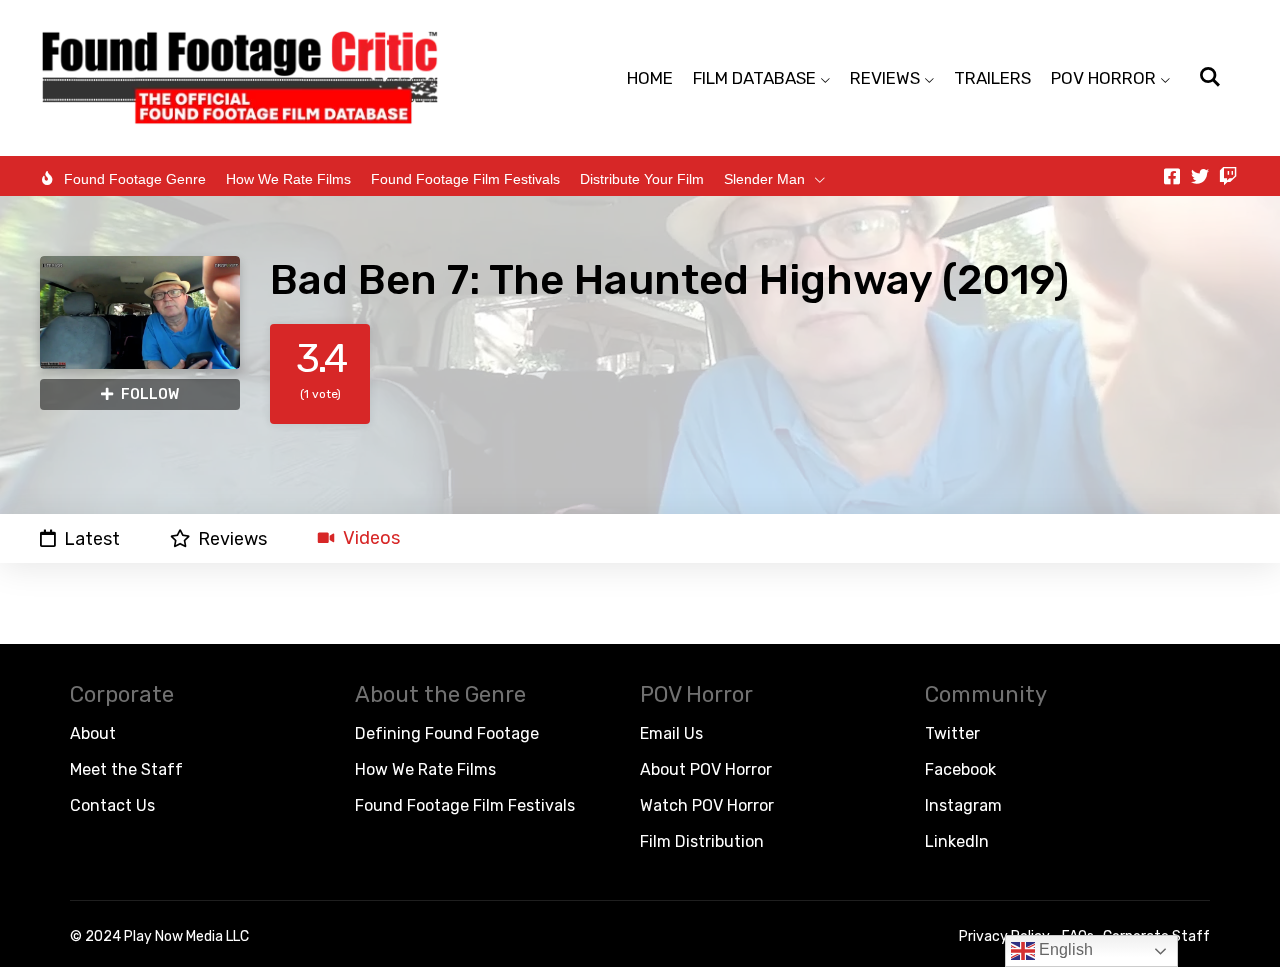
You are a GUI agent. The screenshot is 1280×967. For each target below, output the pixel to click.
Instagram (963, 805)
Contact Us (112, 805)
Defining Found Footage (447, 733)
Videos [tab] (371, 538)
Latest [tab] (92, 538)
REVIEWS (885, 78)
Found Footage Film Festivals (465, 179)
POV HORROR (1103, 78)
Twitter (952, 733)
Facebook (960, 769)
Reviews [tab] (232, 538)
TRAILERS (992, 78)
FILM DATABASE (754, 78)
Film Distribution (702, 841)
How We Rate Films (288, 179)
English (1064, 949)
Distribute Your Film (642, 179)
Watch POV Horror (707, 805)
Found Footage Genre (135, 179)
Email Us (671, 733)
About (93, 733)
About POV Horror (706, 769)
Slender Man (764, 179)
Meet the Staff (126, 769)
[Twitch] (1228, 176)
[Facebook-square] (1172, 176)
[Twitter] (1200, 176)
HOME (650, 78)
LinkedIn (957, 841)
